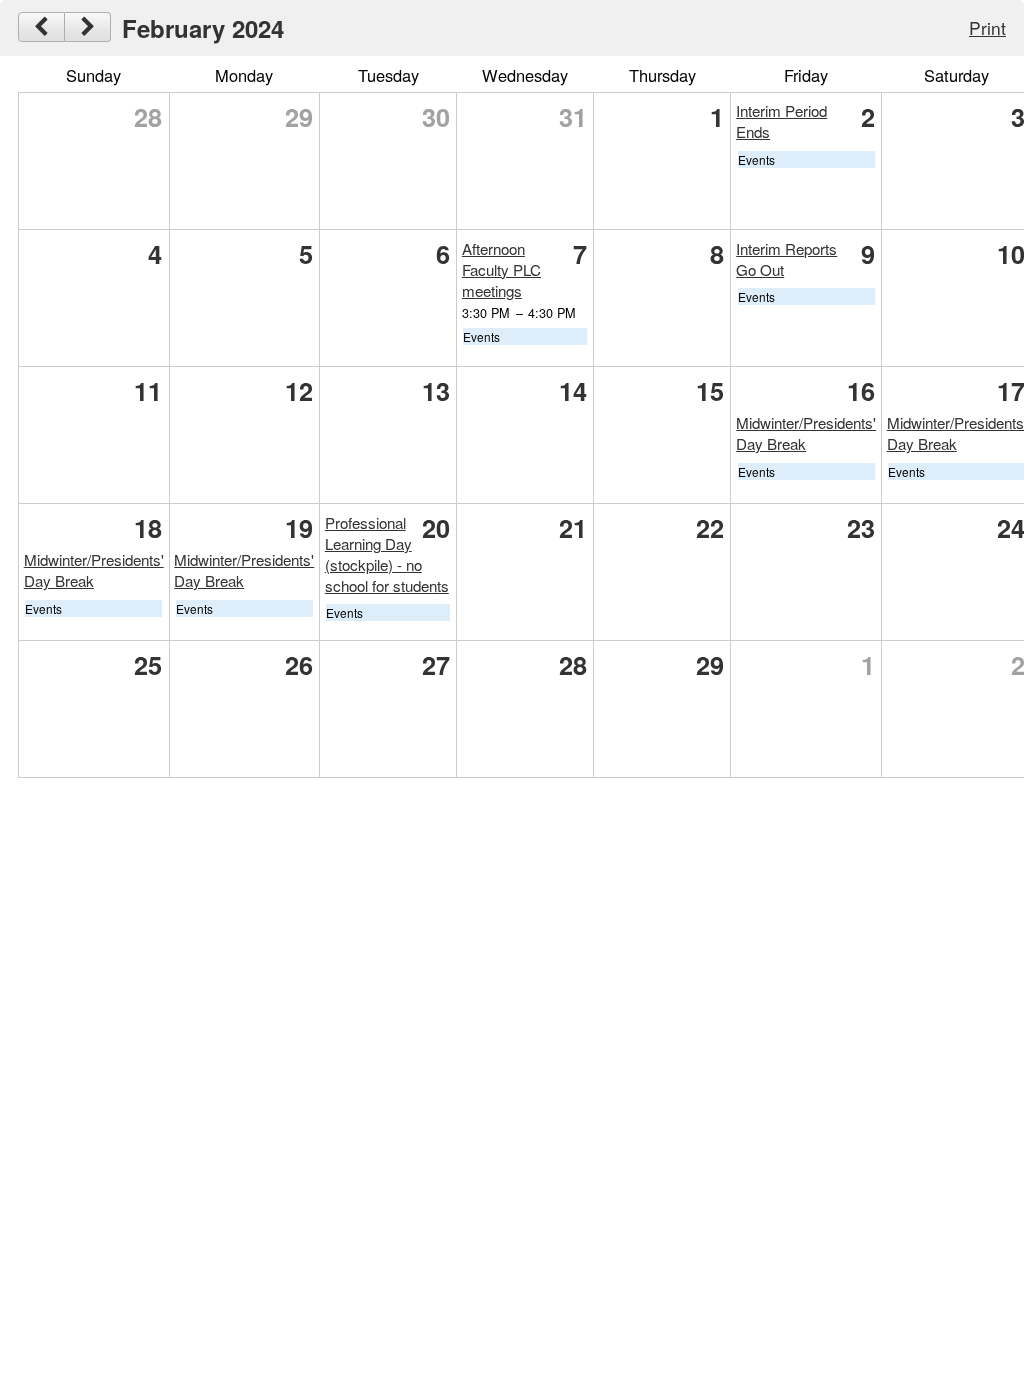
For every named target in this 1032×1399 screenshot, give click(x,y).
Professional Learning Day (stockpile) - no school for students (387, 554)
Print (987, 27)
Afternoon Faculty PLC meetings (501, 269)
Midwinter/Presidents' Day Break (957, 433)
